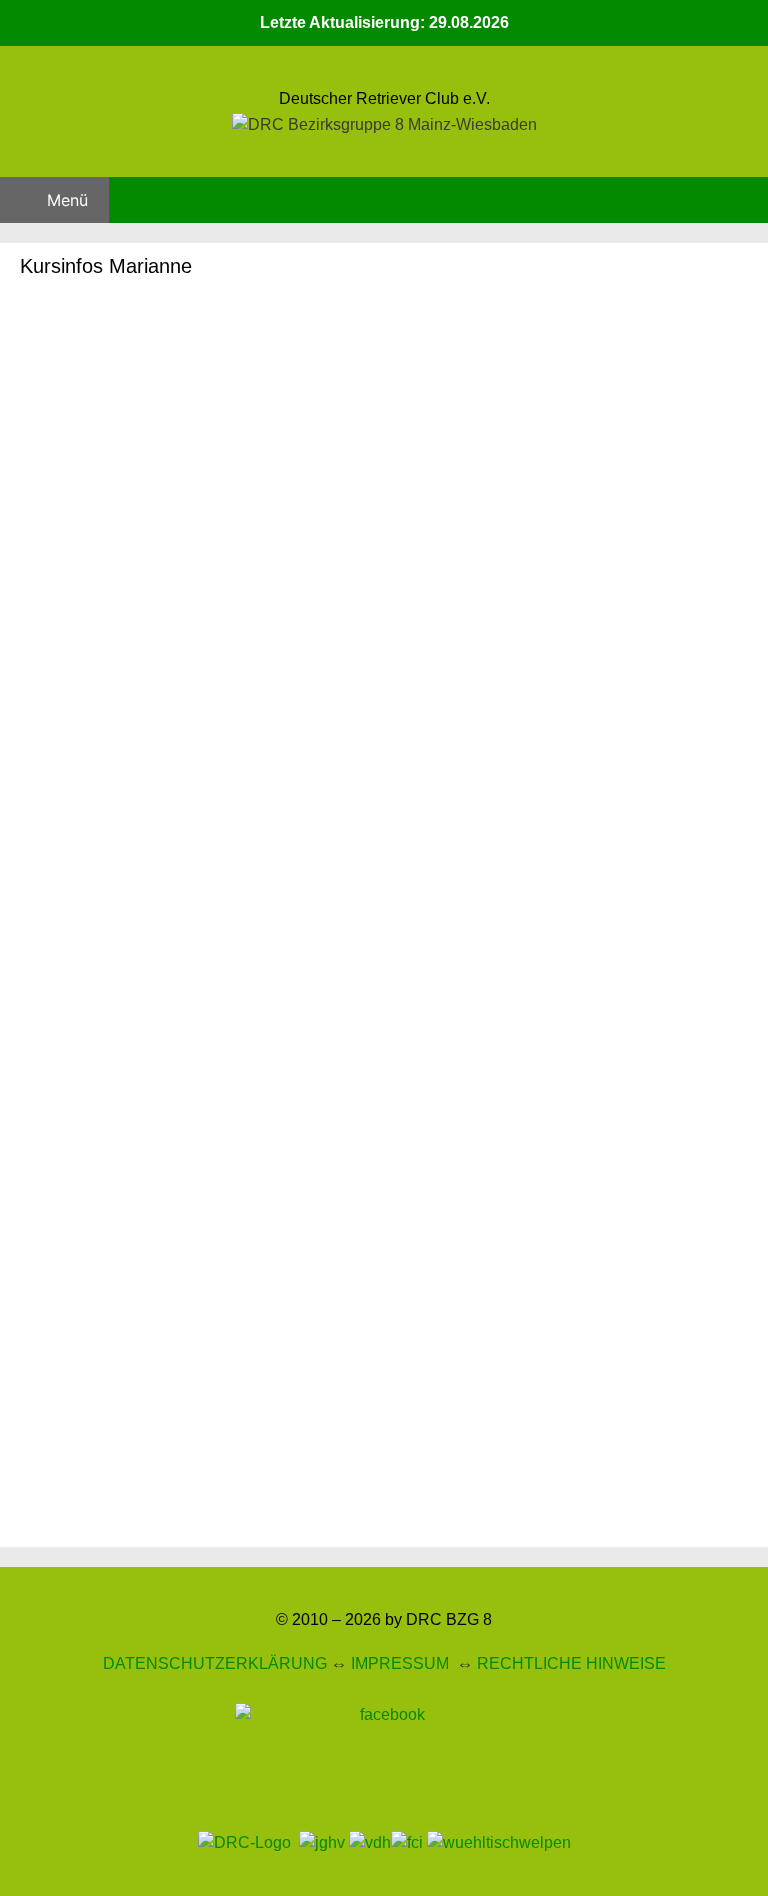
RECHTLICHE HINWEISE (571, 1663)
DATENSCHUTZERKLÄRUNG (215, 1663)
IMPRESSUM (400, 1663)
